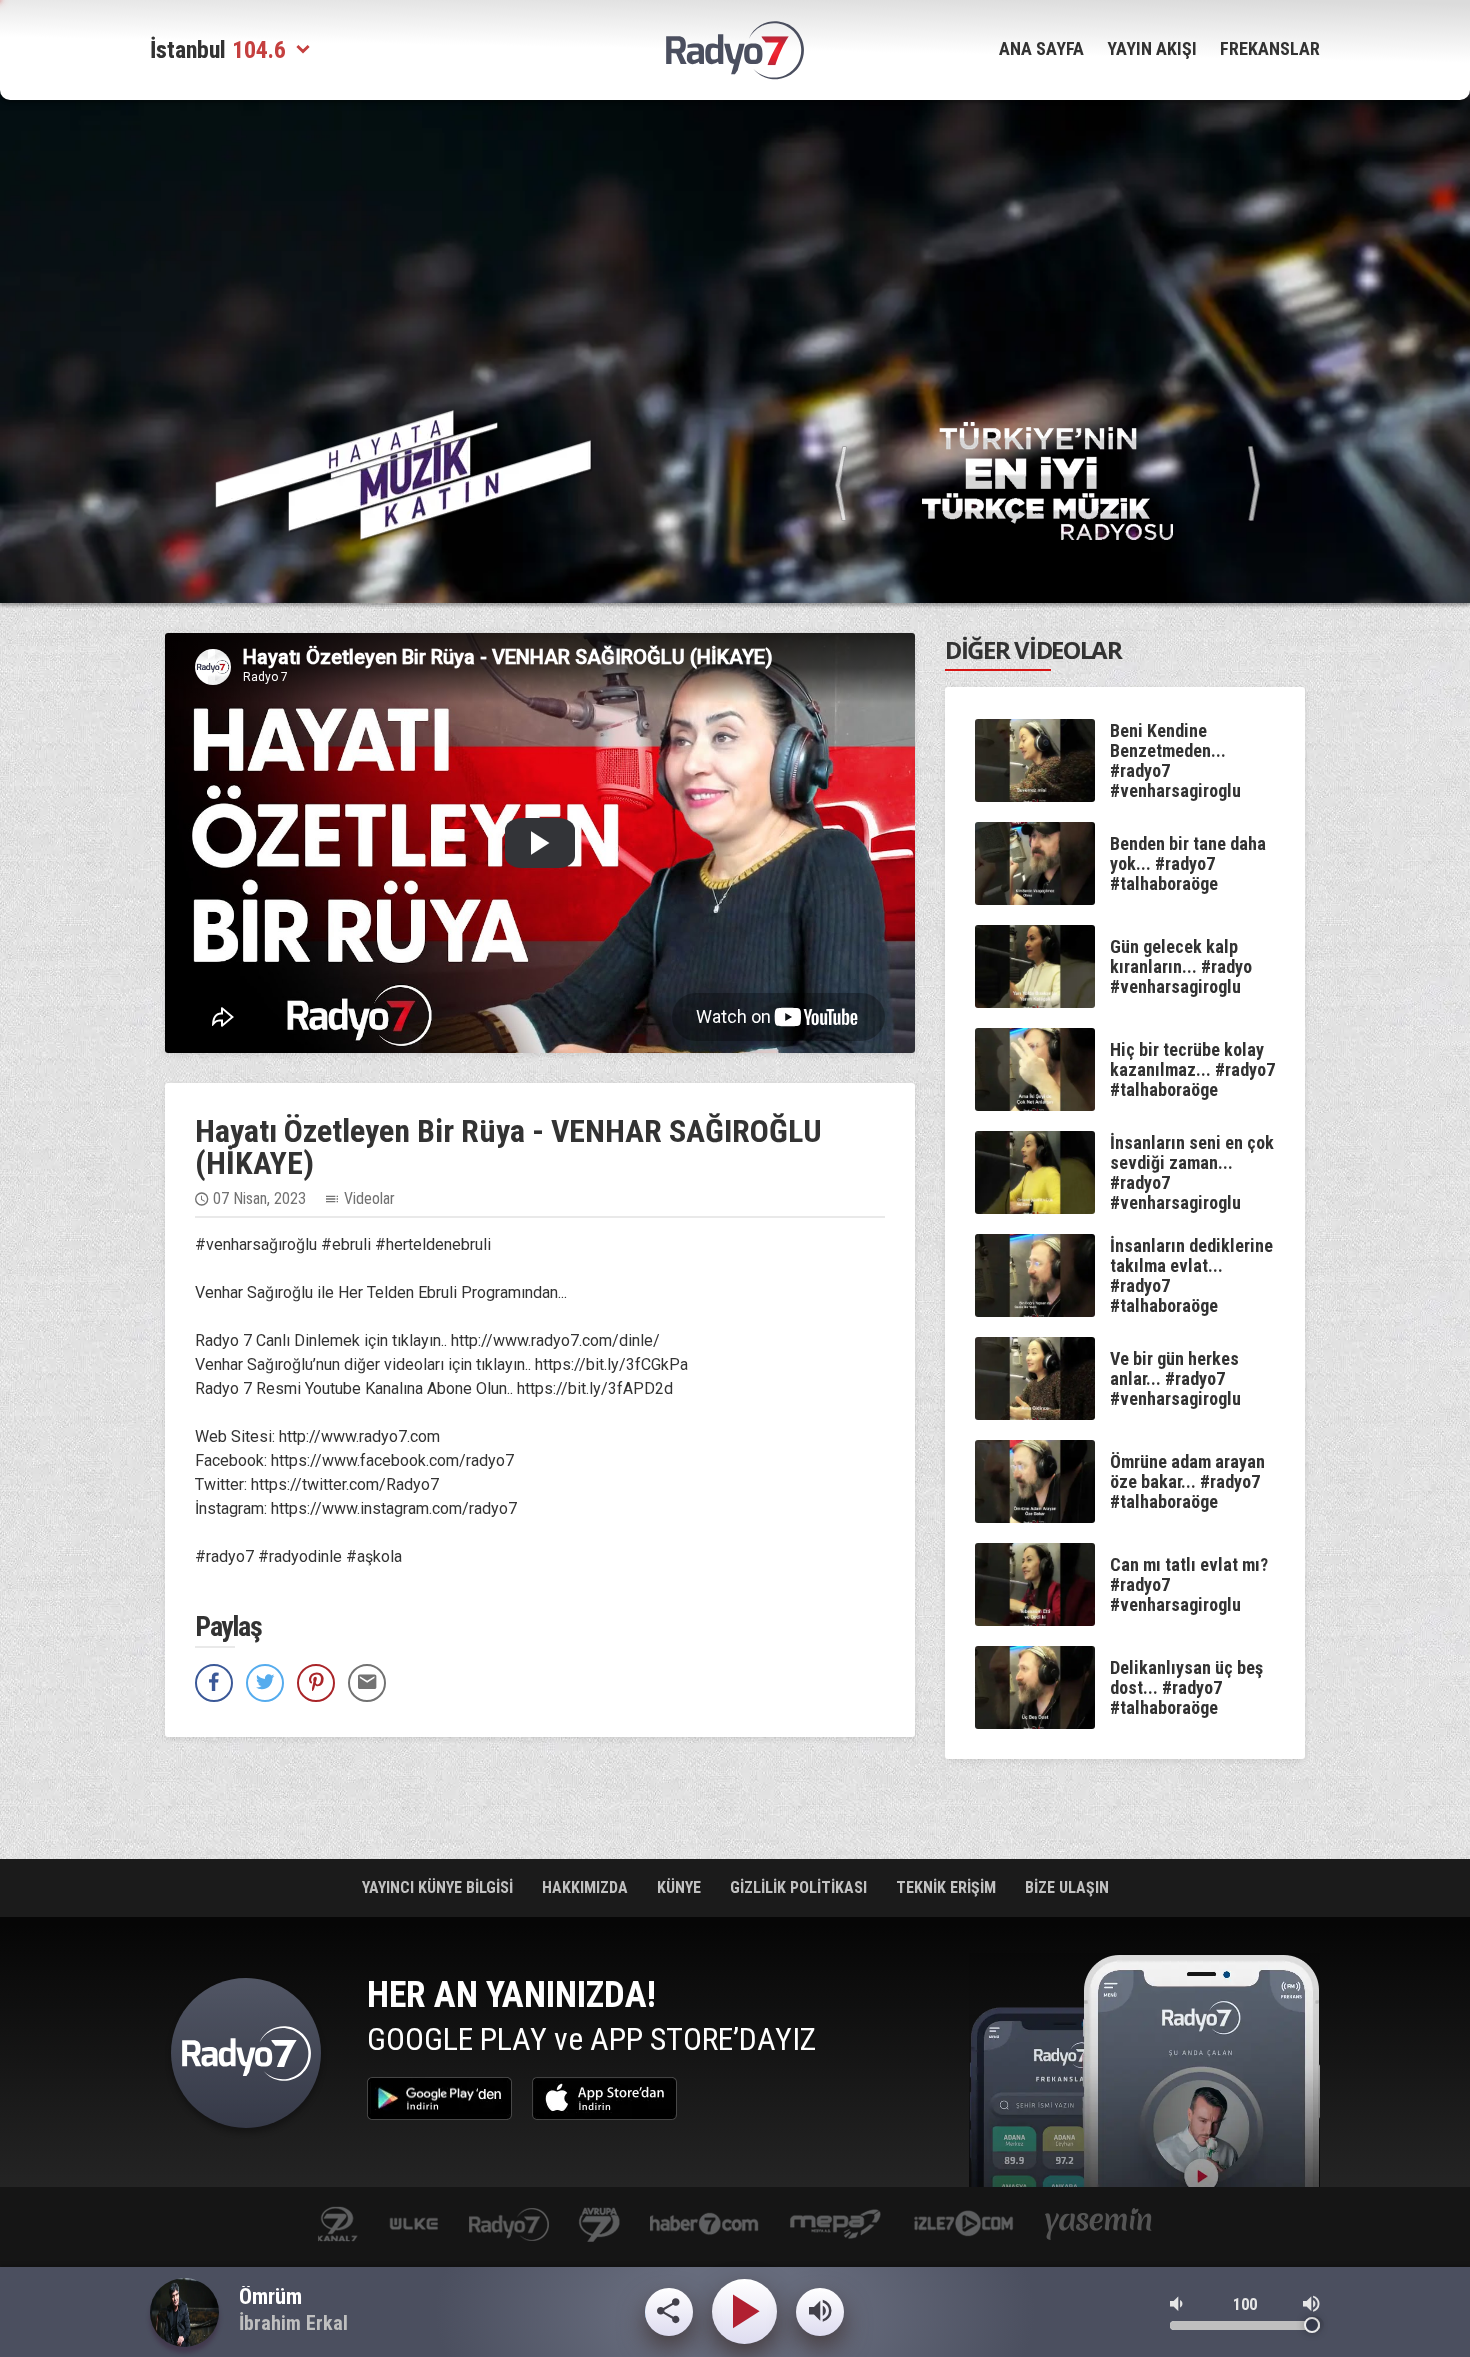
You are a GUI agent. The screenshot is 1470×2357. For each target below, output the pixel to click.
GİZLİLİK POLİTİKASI (800, 1887)
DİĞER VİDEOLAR (1033, 649)
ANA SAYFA (1041, 48)
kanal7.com (337, 2225)
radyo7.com (509, 2225)
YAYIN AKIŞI (1152, 48)
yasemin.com (1099, 2225)
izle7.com (963, 2225)
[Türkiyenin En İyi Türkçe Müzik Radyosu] (1047, 479)
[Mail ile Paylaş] (367, 1683)
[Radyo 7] (735, 50)
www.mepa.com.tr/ (835, 2225)
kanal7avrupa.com (599, 2225)
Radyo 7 (246, 2058)
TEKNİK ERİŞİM (948, 1887)
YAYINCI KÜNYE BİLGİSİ (439, 1887)
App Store (604, 2098)
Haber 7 (704, 2225)
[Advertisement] (1405, 420)
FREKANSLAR (1270, 48)
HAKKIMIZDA (587, 1887)
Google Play (439, 2098)
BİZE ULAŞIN (1067, 1887)
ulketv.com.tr (414, 2225)
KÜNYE (681, 1887)
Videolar (369, 1198)
